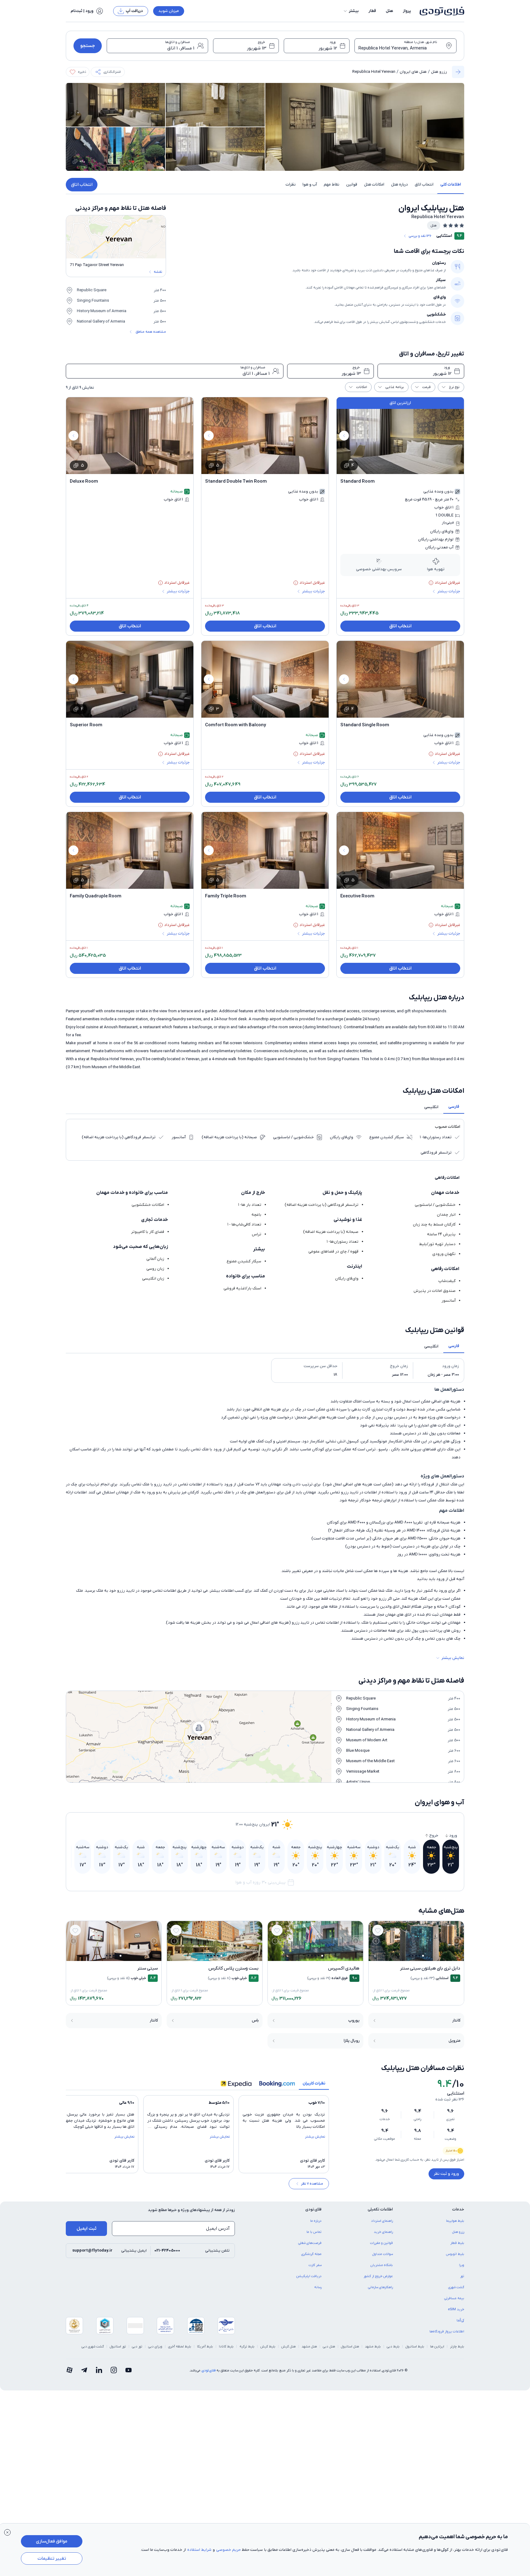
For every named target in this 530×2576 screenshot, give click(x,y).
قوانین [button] (352, 184)
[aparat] (69, 2370)
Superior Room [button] (86, 725)
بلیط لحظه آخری (180, 2347)
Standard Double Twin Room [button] (236, 481)
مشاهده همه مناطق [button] (151, 332)
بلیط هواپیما (455, 2221)
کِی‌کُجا (460, 2320)
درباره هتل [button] (399, 184)
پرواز (407, 11)
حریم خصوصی (228, 2550)
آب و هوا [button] (310, 184)
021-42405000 (167, 2251)
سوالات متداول (383, 2254)
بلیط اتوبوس (455, 2254)
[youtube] (129, 2370)
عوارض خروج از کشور (378, 2276)
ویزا (462, 2265)
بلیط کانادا (226, 2347)
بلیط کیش (268, 2347)
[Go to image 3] (416, 1956)
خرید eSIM (456, 2309)
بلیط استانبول (415, 2347)
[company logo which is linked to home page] (440, 11)
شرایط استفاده (199, 2550)
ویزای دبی (155, 2347)
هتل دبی (329, 2347)
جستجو (88, 46)
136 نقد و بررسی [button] (420, 236)
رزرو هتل (439, 72)
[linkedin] (99, 2370)
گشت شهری (456, 2287)
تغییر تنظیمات (52, 2558)
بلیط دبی (393, 2347)
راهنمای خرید (383, 2232)
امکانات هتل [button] (374, 184)
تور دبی (137, 2347)
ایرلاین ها (437, 2347)
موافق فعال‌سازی (52, 2541)
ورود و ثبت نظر (446, 2174)
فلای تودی (208, 2370)
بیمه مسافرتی (454, 2298)
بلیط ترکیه (247, 2347)
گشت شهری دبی (93, 2347)
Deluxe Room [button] (84, 481)
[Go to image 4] (413, 1956)
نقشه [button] (158, 272)
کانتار (456, 2020)
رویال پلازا (352, 2041)
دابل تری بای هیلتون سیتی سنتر (430, 1968)
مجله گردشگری (311, 2254)
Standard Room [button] (358, 481)
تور (462, 2276)
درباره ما (316, 2221)
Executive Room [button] (357, 896)
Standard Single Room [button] (365, 725)
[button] (351, 11)
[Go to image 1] (423, 1956)
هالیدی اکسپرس (344, 1968)
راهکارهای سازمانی (380, 2287)
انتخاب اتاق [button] (424, 184)
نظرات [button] (291, 184)
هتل (390, 11)
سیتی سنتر (147, 1968)
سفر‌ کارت (315, 2265)
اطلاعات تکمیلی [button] (380, 2209)
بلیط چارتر (457, 2347)
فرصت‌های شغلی (310, 2243)
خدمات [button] (458, 2209)
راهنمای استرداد (382, 2221)
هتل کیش (289, 2347)
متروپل (455, 2041)
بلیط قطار (457, 2243)
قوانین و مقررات (382, 2243)
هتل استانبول (350, 2347)
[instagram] (114, 2370)
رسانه (318, 2287)
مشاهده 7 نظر (312, 2184)
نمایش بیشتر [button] (453, 1658)
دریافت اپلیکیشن (309, 2276)
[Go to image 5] (409, 1956)
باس (255, 2020)
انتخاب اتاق (82, 185)
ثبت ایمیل (87, 2229)
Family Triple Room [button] (226, 896)
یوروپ (354, 2020)
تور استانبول (118, 2347)
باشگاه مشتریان (382, 2265)
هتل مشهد (309, 2347)
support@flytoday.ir (92, 2251)
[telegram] (84, 2370)
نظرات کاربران (314, 2083)
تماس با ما (314, 2232)
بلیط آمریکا (205, 2347)
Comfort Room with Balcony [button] (235, 725)
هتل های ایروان (413, 72)
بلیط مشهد (373, 2347)
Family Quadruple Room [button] (96, 896)
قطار (372, 11)
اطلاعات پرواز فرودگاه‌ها (447, 2331)
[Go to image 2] (419, 1956)
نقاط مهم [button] (332, 184)
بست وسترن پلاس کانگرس (233, 1968)
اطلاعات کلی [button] (451, 184)
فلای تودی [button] (313, 2209)
